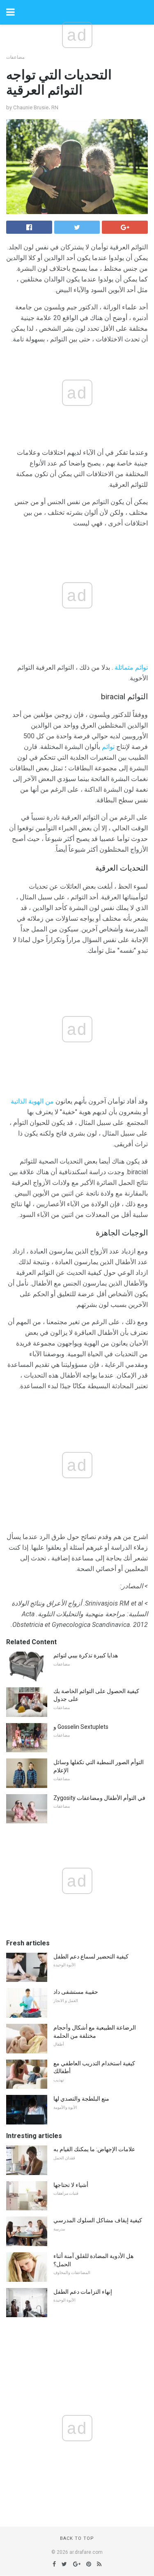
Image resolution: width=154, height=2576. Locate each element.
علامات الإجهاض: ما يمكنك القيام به (94, 2149)
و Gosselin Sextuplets (81, 1727)
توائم (108, 747)
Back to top (77, 2538)
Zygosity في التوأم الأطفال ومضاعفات (99, 1798)
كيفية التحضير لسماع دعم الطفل (91, 1956)
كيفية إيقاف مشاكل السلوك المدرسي (98, 2220)
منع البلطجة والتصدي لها (81, 2099)
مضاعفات (15, 57)
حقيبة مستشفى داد (76, 1992)
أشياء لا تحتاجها (71, 2185)
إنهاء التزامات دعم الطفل (83, 2292)
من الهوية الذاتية (32, 1101)
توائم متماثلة (131, 667)
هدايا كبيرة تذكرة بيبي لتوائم (86, 1655)
